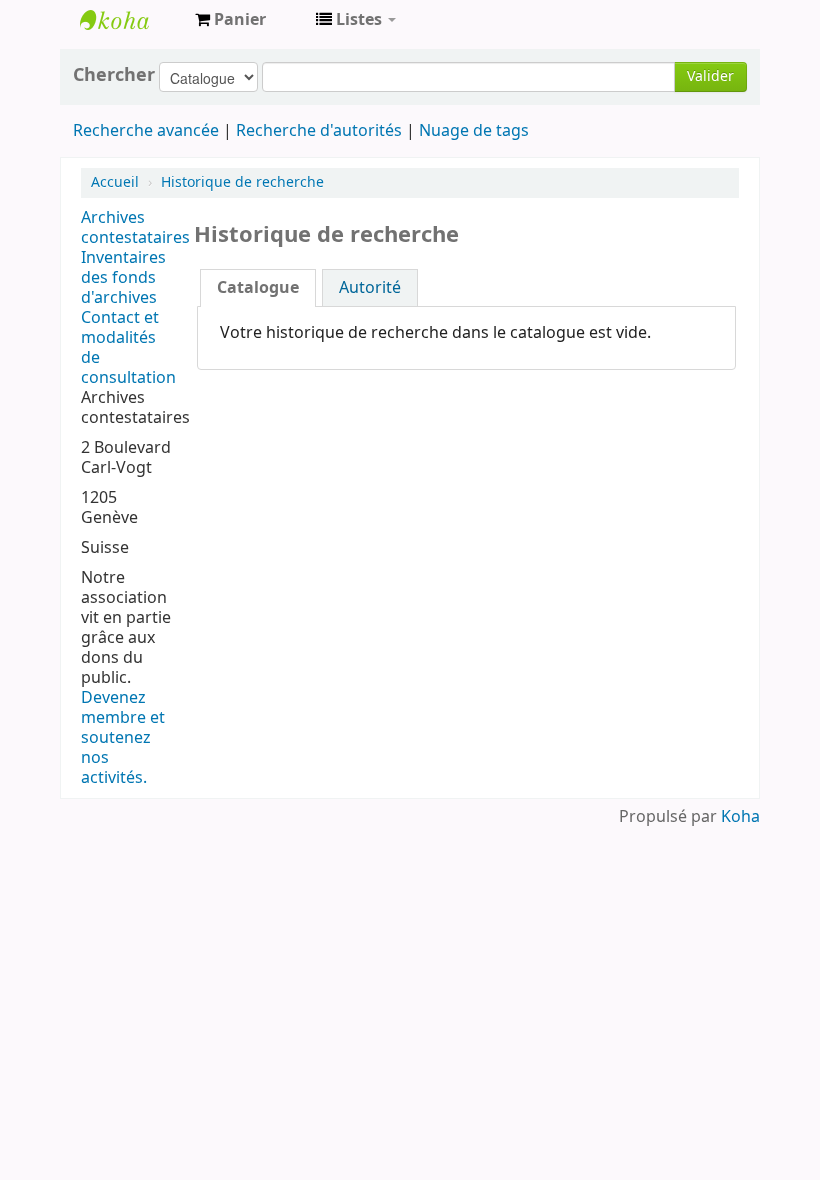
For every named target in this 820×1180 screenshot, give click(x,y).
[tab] (258, 288)
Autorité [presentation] (370, 288)
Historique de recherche (242, 182)
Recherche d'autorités (319, 131)
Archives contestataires (130, 20)
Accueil (115, 182)
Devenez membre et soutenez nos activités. (123, 738)
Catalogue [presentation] (258, 288)
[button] (230, 20)
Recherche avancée (146, 131)
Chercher (114, 75)
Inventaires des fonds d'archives (123, 278)
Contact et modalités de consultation (128, 348)
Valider (710, 76)
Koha (740, 817)
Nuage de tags (474, 131)
